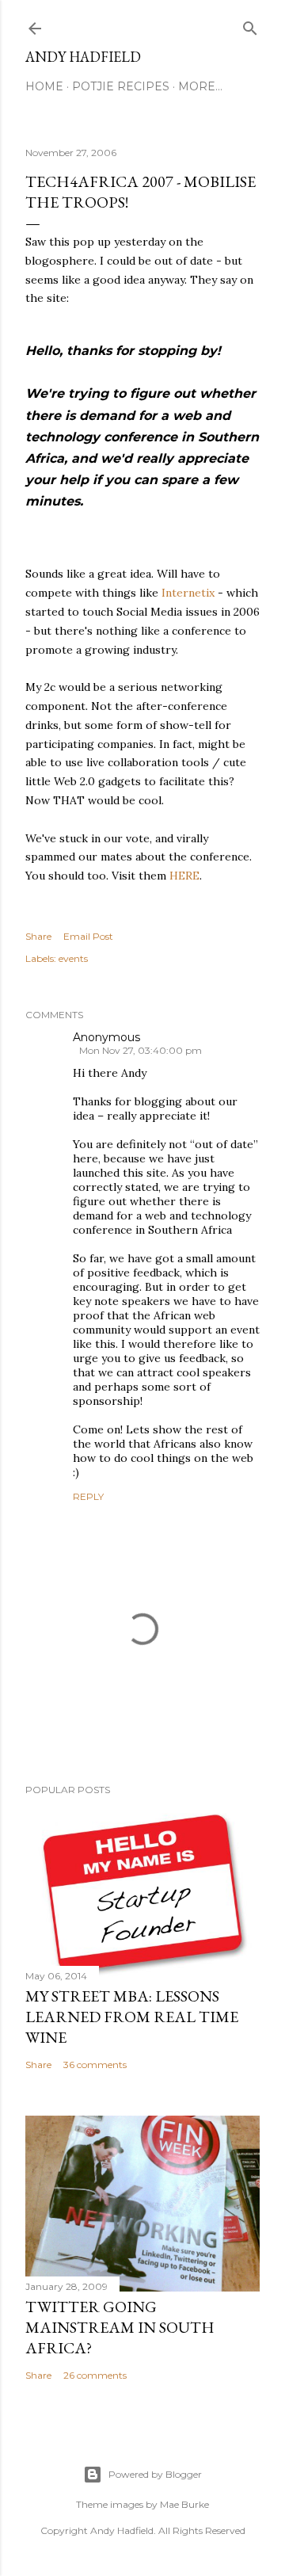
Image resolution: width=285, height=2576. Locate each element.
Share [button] (38, 936)
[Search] (250, 25)
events (73, 958)
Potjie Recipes (121, 86)
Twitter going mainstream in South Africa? (120, 2327)
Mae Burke (184, 2504)
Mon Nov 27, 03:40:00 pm (141, 1050)
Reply (88, 1496)
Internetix (188, 593)
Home (44, 86)
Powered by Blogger (155, 2474)
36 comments (95, 2065)
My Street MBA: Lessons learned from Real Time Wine (132, 2017)
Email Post (88, 936)
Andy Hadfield (83, 57)
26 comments (95, 2375)
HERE (184, 876)
